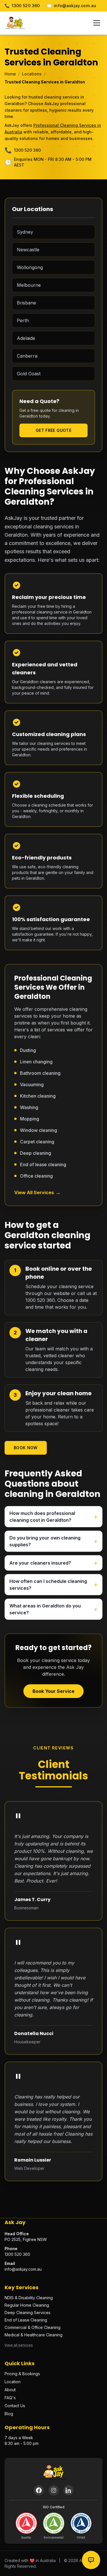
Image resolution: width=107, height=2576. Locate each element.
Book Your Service (53, 1691)
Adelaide (26, 338)
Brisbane (26, 303)
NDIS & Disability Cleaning (29, 2298)
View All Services (38, 1192)
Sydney (25, 232)
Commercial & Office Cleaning (33, 2327)
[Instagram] (54, 2490)
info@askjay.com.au (72, 6)
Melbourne (29, 285)
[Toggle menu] (97, 23)
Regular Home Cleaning (27, 2305)
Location (13, 2382)
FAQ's (10, 2398)
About (10, 2390)
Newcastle (28, 250)
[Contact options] (91, 2560)
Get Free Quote (53, 430)
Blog (9, 2414)
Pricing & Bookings (22, 2374)
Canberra (27, 356)
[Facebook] (39, 2490)
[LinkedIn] (68, 2490)
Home (10, 74)
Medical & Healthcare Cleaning (34, 2335)
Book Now (26, 1448)
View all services (19, 2345)
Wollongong (30, 267)
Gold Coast (29, 374)
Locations (32, 74)
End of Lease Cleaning (26, 2320)
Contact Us (15, 2406)
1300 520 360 (22, 6)
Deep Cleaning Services (28, 2313)
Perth (23, 320)
